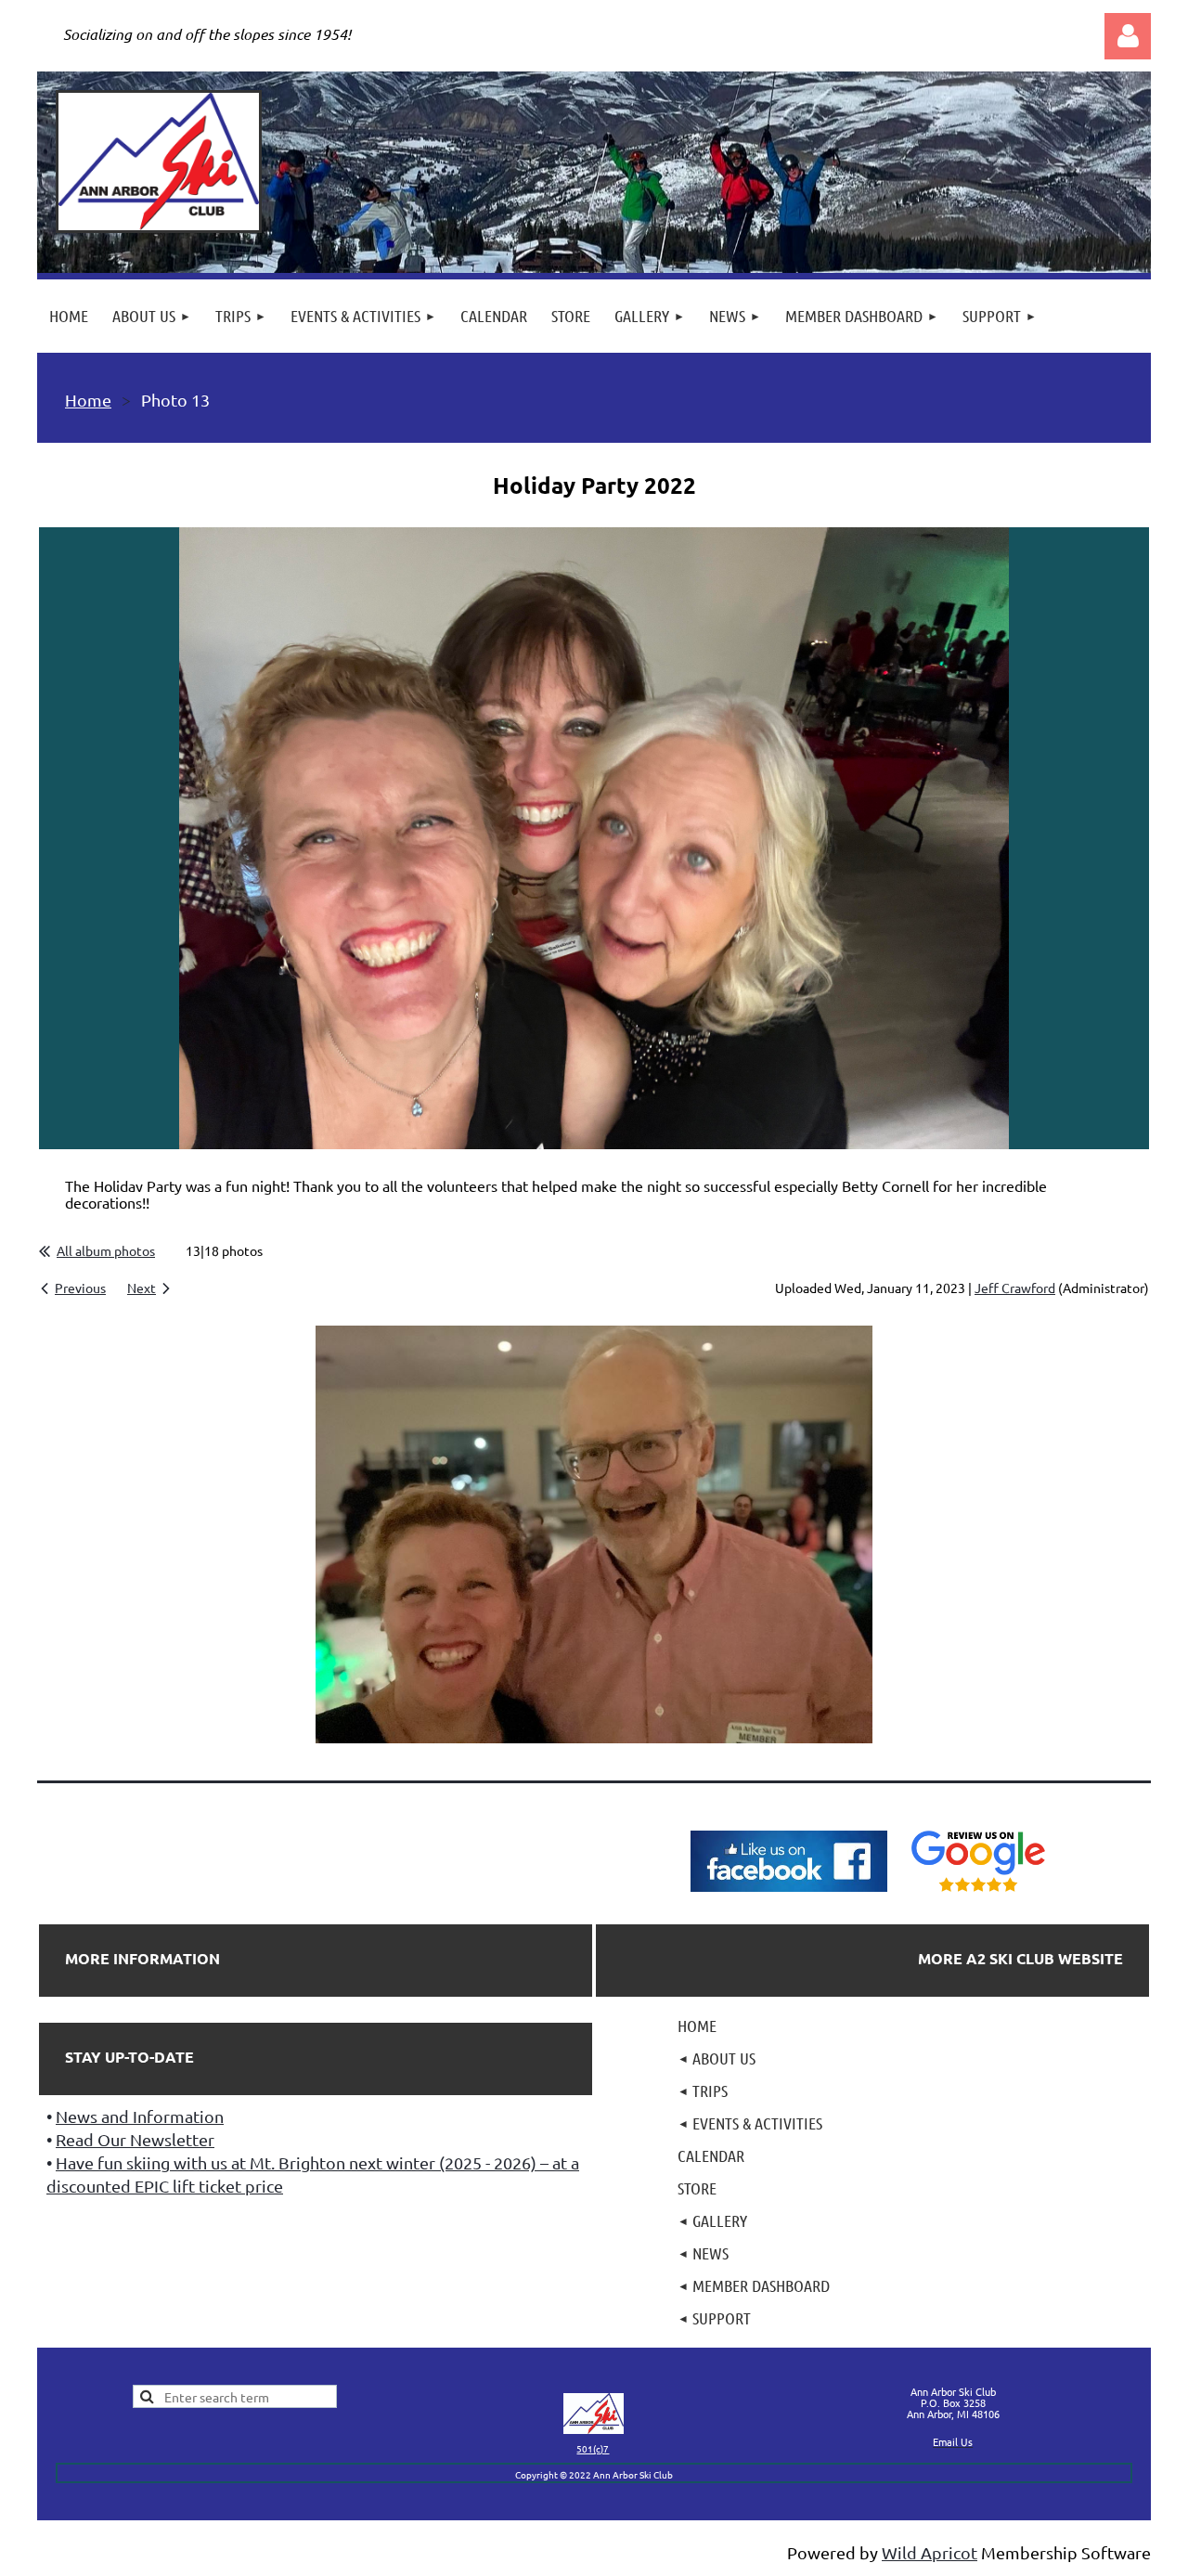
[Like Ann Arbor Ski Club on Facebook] (789, 1892)
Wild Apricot (930, 2552)
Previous (80, 1288)
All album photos (106, 1250)
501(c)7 (593, 2448)
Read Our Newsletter (135, 2139)
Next (142, 1288)
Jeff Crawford (1015, 1288)
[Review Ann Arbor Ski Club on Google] (978, 1892)
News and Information (140, 2116)
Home (88, 400)
